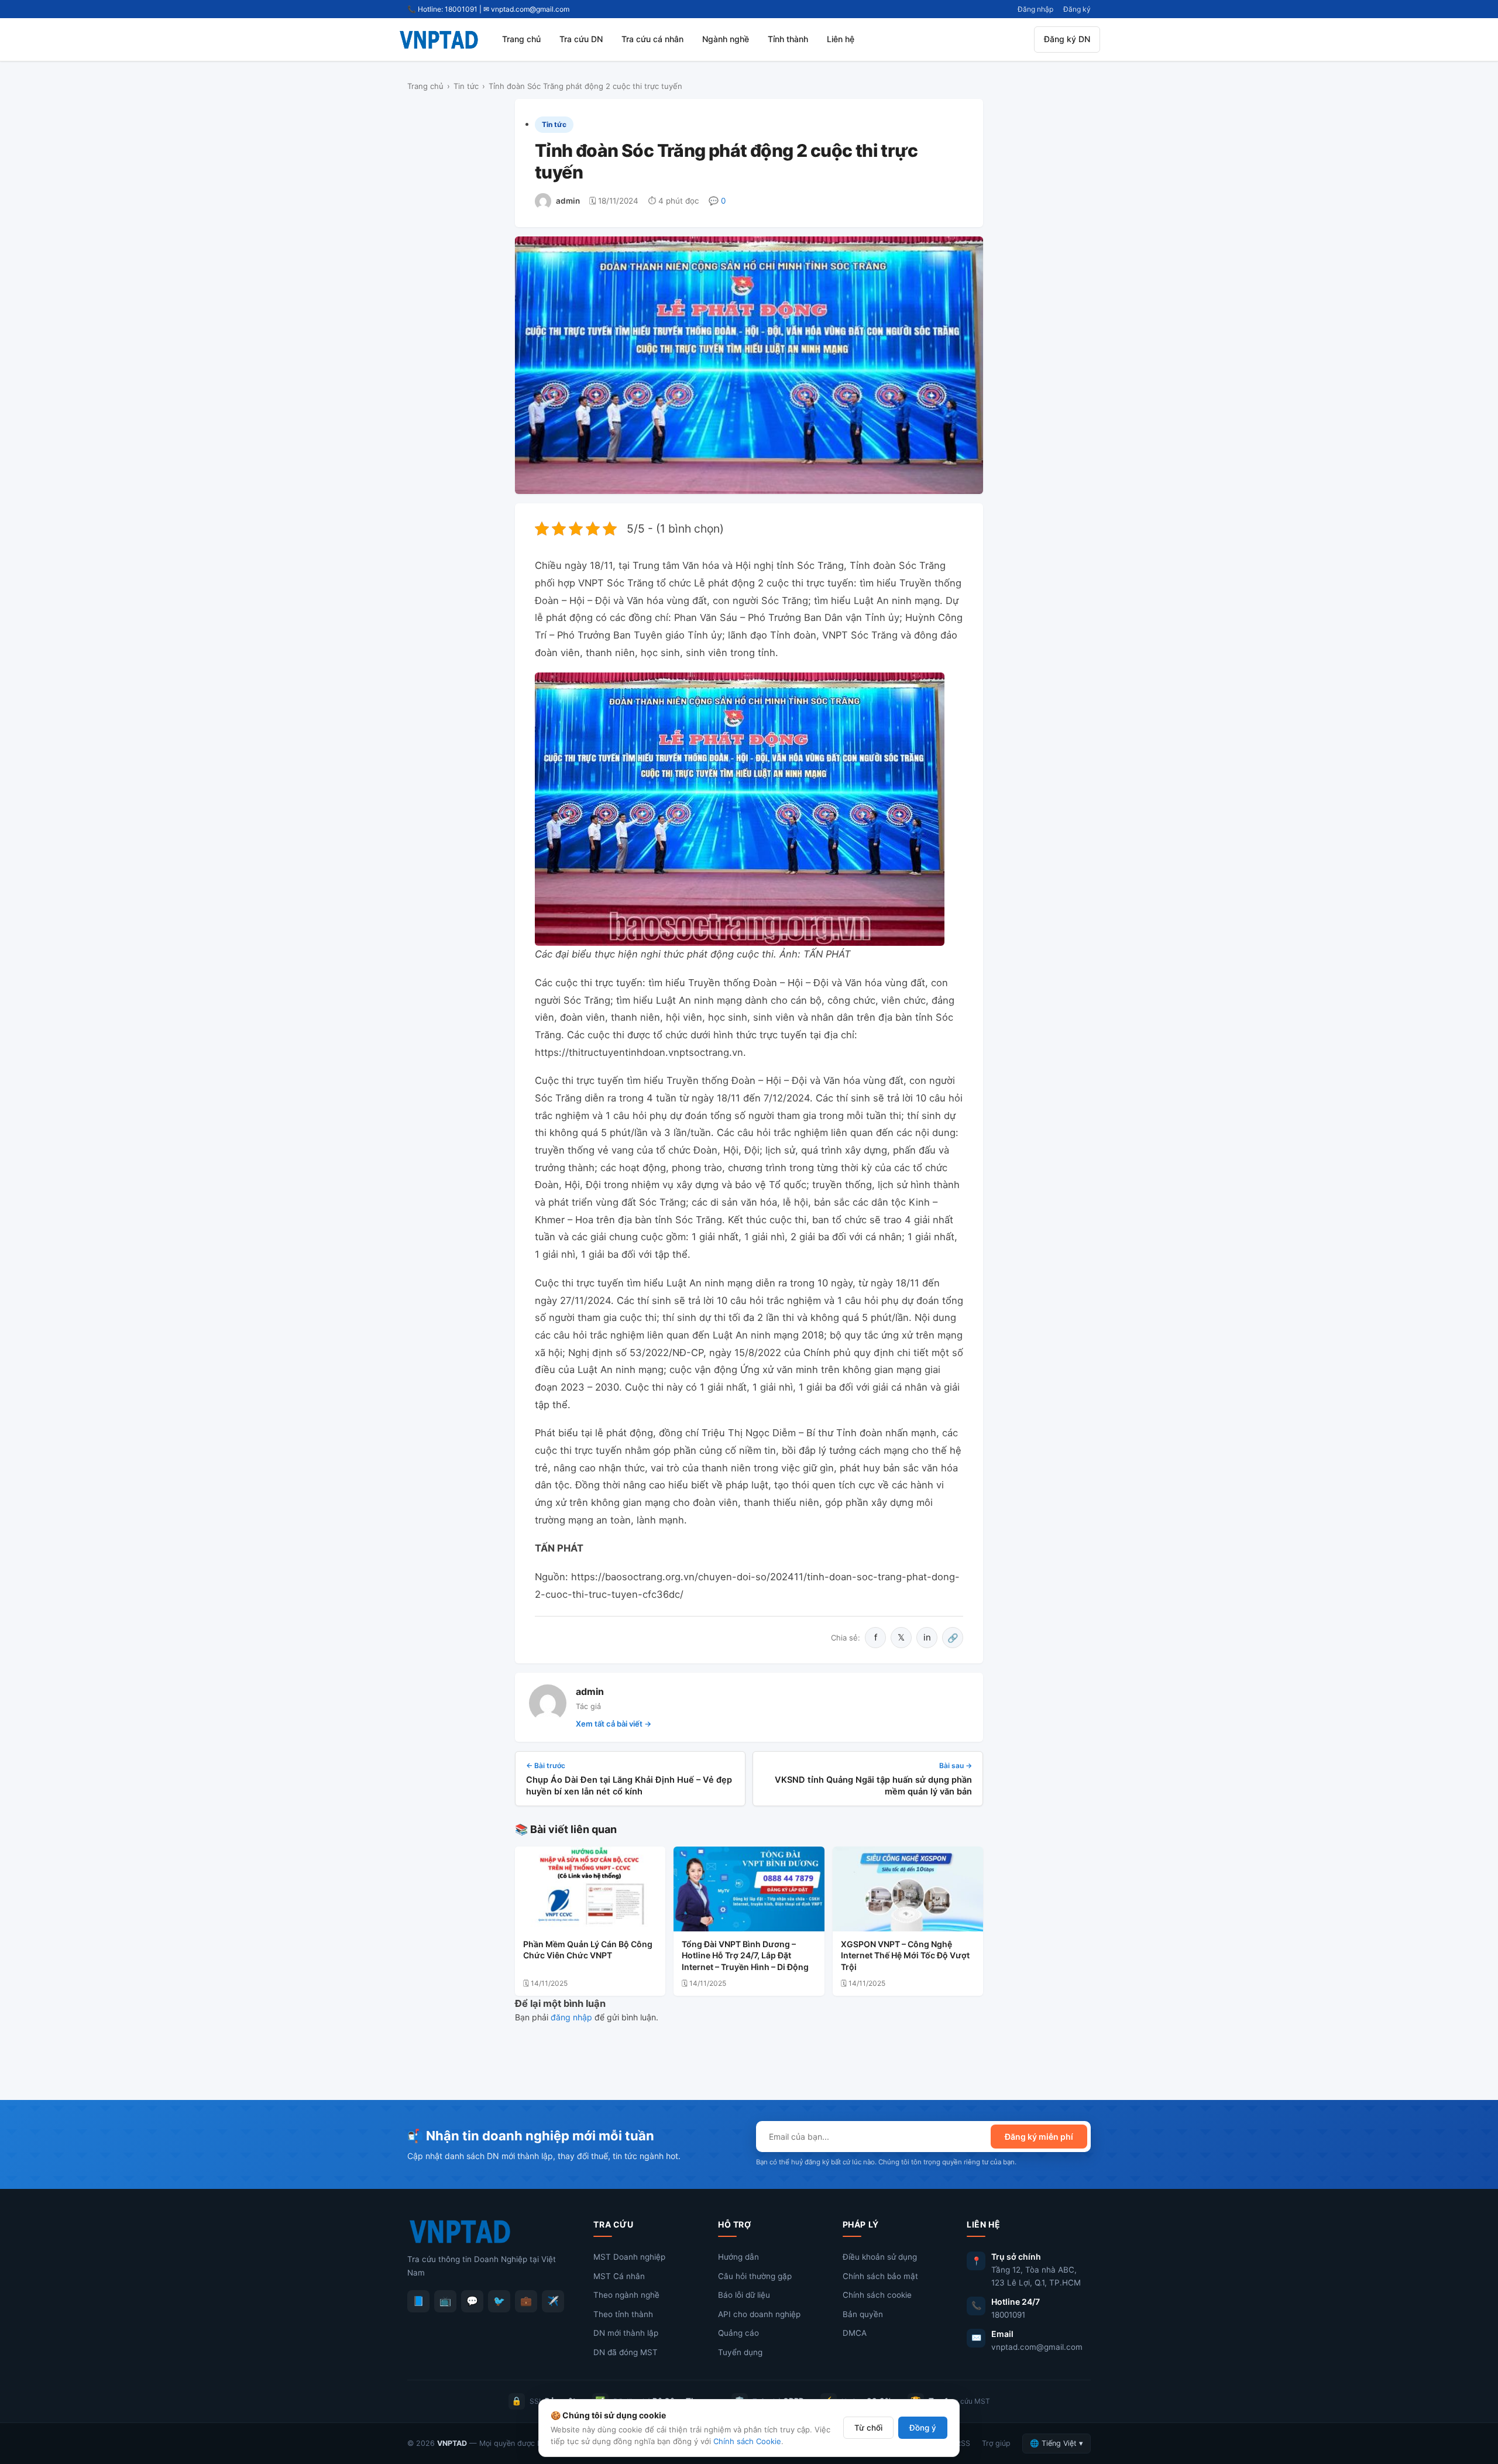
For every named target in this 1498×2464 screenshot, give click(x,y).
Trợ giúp (996, 2443)
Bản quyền (863, 2314)
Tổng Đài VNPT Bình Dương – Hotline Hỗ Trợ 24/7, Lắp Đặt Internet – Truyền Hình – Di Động (745, 1955)
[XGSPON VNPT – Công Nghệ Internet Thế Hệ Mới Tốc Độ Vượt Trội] (908, 1889)
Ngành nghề (726, 39)
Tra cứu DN (581, 39)
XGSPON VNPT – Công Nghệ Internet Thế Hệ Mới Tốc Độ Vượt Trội (905, 1955)
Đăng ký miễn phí (1039, 2137)
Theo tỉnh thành (623, 2314)
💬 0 (717, 201)
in (927, 1637)
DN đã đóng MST (626, 2352)
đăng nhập (571, 2017)
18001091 (1008, 2315)
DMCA (855, 2333)
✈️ (553, 2301)
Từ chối (868, 2428)
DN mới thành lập (626, 2333)
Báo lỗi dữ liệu (744, 2295)
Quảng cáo (738, 2333)
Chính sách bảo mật (880, 2276)
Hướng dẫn (738, 2257)
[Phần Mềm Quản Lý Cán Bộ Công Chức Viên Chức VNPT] (590, 1889)
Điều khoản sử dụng (880, 2257)
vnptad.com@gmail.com (1037, 2347)
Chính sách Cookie (747, 2441)
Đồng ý (923, 2428)
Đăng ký (1077, 9)
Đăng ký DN (1067, 39)
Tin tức (466, 86)
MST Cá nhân (619, 2276)
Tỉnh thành (788, 39)
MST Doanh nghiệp (629, 2257)
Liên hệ (841, 39)
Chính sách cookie (877, 2295)
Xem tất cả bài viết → (614, 1724)
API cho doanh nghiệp (759, 2314)
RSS (963, 2443)
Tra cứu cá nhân (652, 39)
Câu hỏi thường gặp (755, 2276)
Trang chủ (521, 39)
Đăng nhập (1035, 9)
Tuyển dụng (740, 2352)
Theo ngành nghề (626, 2295)
